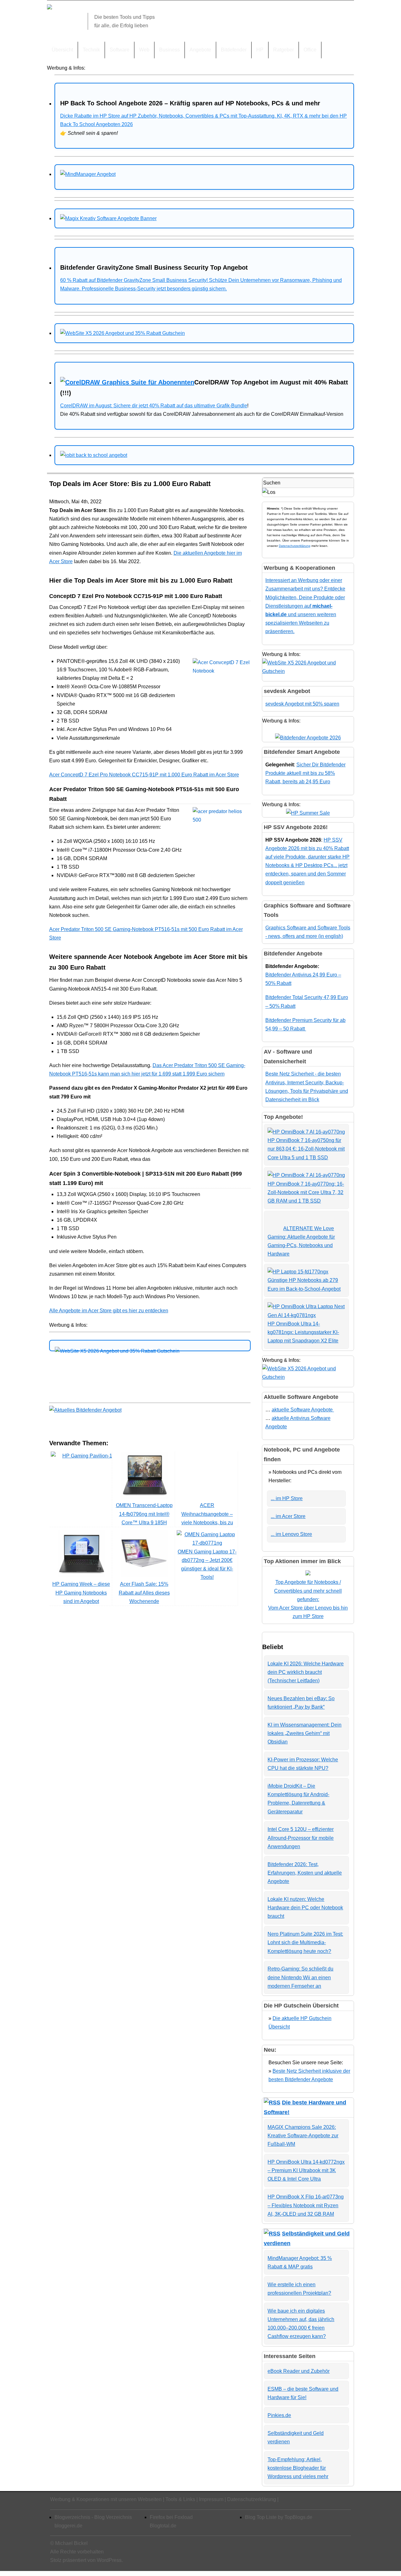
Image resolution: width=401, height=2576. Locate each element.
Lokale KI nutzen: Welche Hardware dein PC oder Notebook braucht (305, 1908)
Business (169, 50)
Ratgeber (284, 50)
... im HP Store (287, 1498)
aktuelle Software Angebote (303, 1410)
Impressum (211, 2499)
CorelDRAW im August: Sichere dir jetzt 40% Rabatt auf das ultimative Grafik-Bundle (154, 406)
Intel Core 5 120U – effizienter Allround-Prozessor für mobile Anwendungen (301, 1838)
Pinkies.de (279, 2415)
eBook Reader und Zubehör (299, 2371)
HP (260, 50)
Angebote (200, 50)
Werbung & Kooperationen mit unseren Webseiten (106, 2499)
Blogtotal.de (163, 2526)
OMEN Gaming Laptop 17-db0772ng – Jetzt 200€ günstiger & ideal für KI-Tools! (207, 1564)
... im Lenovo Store (291, 1534)
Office (310, 50)
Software (120, 50)
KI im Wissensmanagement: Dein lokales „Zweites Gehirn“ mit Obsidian (305, 1733)
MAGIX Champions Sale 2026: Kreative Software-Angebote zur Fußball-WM (303, 2136)
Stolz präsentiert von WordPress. (86, 2560)
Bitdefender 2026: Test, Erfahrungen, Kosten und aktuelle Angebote (305, 1873)
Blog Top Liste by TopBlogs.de (279, 2517)
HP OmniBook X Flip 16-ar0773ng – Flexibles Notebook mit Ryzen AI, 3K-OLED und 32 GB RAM (306, 2205)
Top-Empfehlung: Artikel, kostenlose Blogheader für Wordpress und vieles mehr (298, 2468)
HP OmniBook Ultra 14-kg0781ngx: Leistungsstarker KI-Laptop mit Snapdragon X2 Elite (303, 1332)
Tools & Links (180, 2499)
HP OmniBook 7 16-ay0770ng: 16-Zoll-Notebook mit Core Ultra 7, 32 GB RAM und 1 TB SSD (306, 1192)
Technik (91, 50)
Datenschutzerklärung (295, 546)
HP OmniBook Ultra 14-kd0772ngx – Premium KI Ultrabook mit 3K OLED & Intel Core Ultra (306, 2170)
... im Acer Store (288, 1516)
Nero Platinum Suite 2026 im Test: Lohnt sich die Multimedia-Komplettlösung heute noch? (305, 1942)
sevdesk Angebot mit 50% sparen (302, 704)
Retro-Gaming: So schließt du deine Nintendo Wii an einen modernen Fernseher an (300, 1977)
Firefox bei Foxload (171, 2517)
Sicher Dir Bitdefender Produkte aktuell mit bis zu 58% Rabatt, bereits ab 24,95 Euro (305, 773)
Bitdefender (234, 50)
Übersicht (62, 50)
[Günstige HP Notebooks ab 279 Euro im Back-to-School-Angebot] (298, 1272)
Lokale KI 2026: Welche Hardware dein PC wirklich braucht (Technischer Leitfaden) (306, 1672)
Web (144, 50)
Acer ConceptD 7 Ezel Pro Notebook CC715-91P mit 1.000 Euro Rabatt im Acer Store (144, 775)
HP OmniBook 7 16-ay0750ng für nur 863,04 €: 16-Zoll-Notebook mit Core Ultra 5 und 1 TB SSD (306, 1149)
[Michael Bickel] (49, 8)
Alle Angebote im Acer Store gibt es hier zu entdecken (109, 1311)
